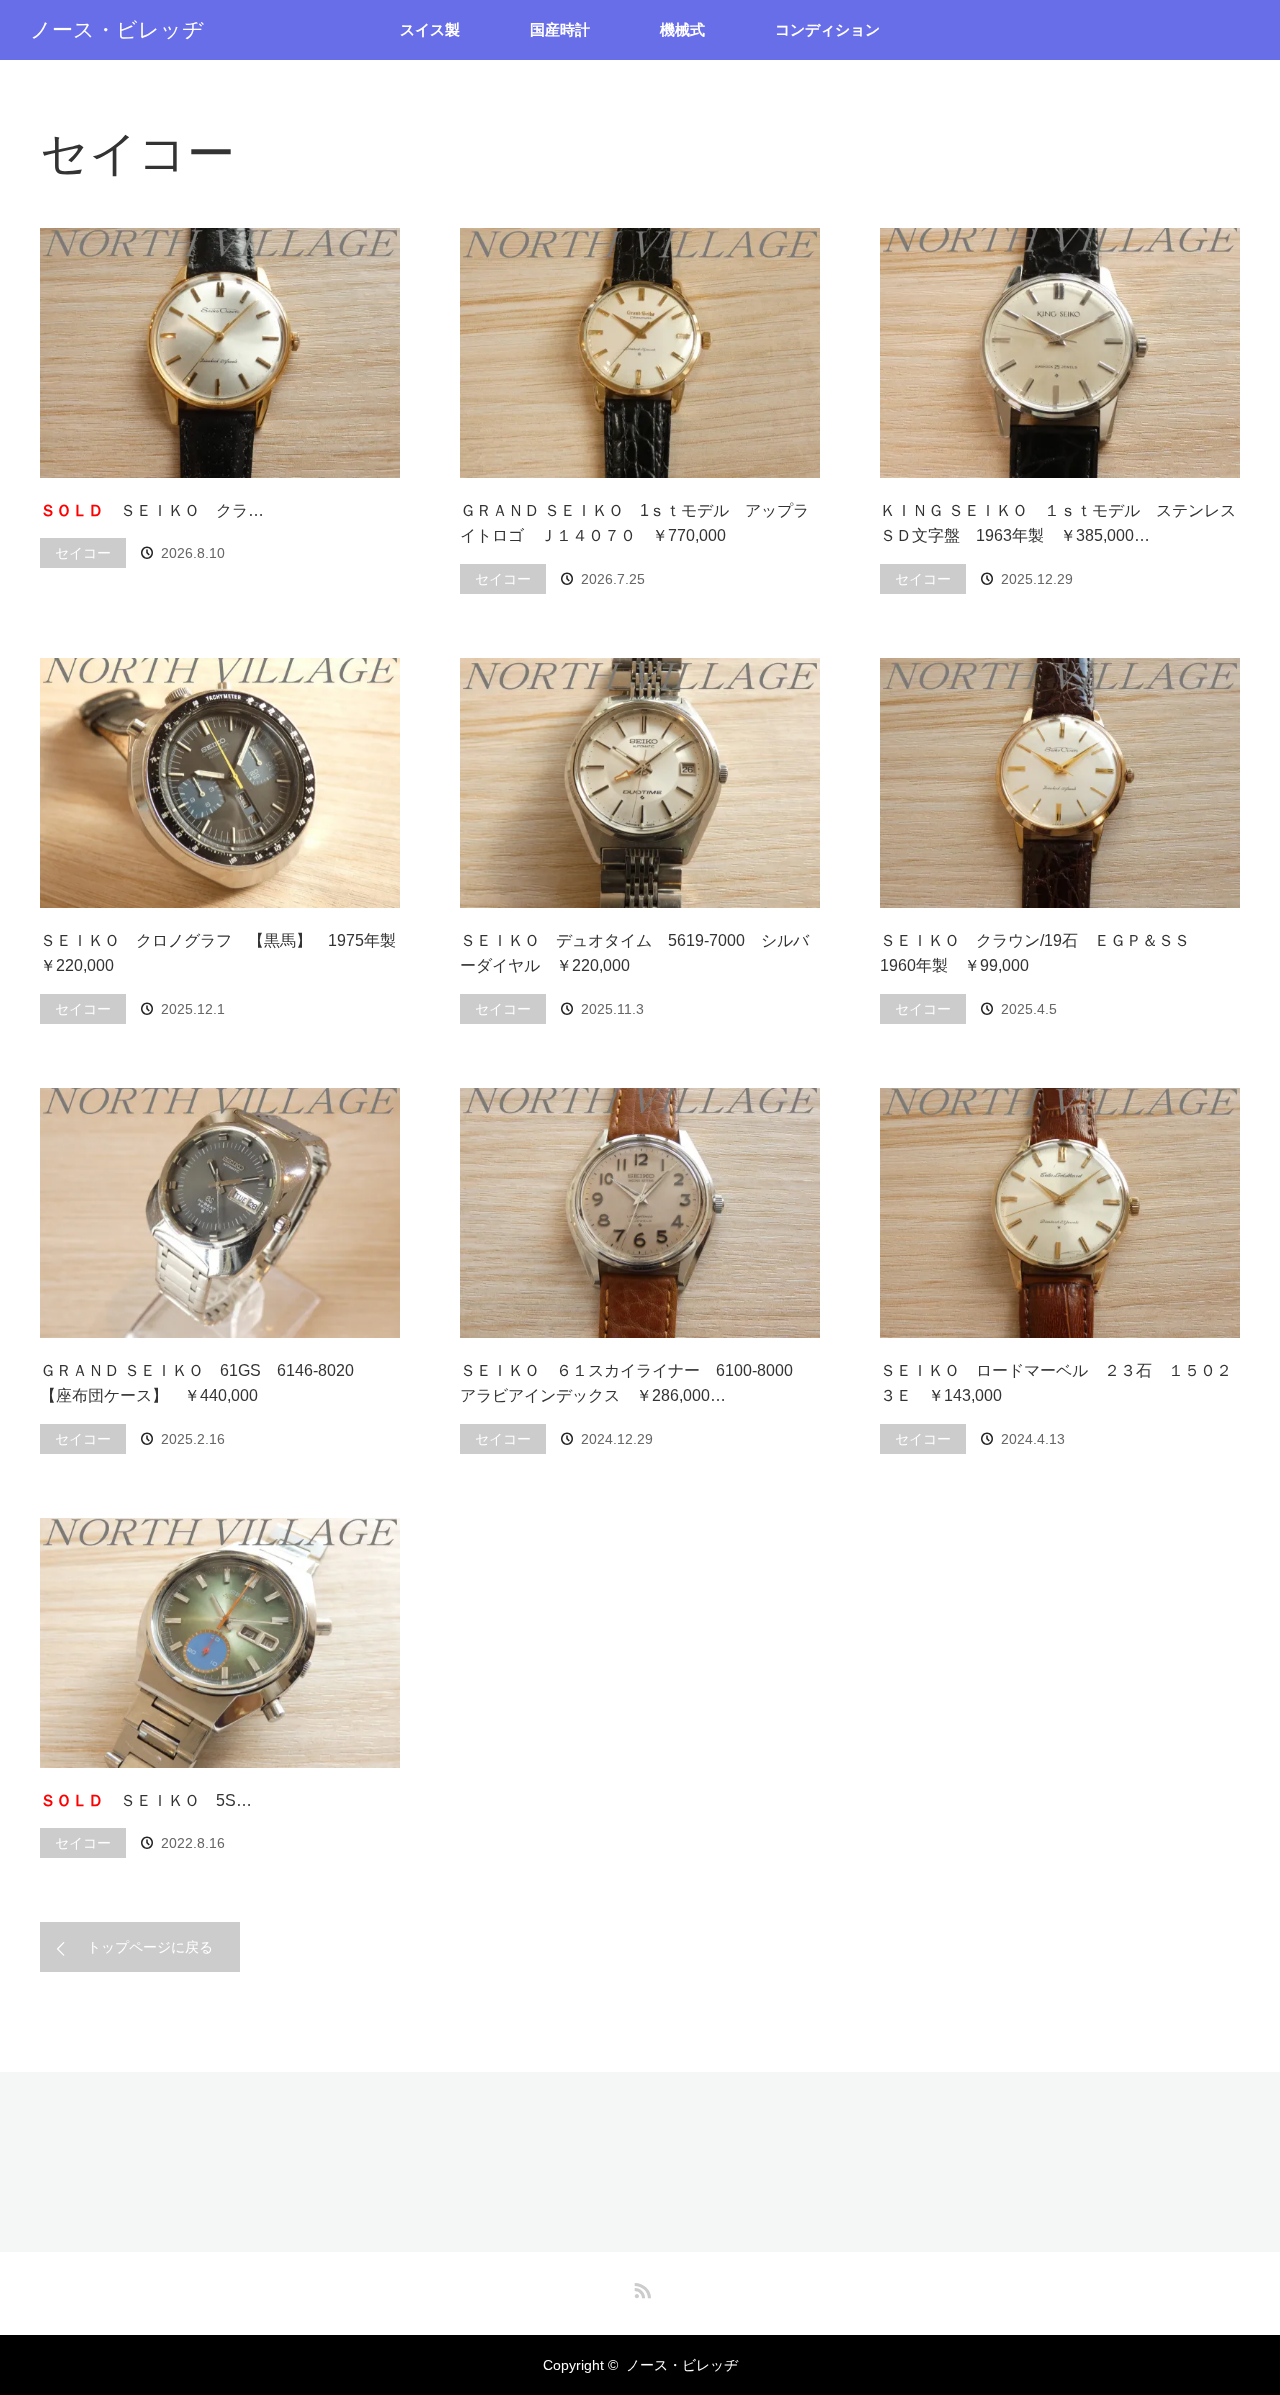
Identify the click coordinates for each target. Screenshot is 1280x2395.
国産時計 (560, 29)
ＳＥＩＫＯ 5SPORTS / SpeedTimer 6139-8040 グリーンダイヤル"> (220, 1643)
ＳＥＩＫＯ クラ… (152, 510)
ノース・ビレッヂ (117, 30)
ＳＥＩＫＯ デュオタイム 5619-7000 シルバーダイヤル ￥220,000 (634, 953)
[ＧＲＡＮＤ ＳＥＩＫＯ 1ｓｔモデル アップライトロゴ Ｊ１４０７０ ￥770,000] (640, 353)
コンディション (827, 29)
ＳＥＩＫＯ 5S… (146, 1800)
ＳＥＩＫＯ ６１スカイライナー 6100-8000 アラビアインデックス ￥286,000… (634, 1383)
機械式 (682, 29)
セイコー (83, 553)
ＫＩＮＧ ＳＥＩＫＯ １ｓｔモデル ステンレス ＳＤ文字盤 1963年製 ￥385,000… (1060, 523)
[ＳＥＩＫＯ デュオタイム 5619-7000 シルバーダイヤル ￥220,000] (640, 783)
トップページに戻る (150, 1947)
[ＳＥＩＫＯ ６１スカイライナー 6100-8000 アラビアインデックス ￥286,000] (640, 1213)
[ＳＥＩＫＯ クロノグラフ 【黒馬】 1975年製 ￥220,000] (220, 783)
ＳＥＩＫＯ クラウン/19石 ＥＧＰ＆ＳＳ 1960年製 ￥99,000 (1043, 953)
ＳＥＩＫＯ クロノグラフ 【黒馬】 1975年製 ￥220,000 (220, 953)
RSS (640, 2287)
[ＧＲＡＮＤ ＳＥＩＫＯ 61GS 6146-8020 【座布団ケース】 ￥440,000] (220, 1213)
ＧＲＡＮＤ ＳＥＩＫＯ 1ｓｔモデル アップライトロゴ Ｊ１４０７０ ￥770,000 (634, 523)
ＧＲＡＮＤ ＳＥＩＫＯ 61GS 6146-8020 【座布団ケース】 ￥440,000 (205, 1383)
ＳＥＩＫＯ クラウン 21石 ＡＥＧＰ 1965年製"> (220, 353)
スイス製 (430, 29)
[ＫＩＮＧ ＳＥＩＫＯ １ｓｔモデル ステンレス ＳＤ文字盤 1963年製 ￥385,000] (1060, 353)
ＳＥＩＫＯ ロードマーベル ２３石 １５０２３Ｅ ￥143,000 (1056, 1383)
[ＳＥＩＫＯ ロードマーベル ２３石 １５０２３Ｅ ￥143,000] (1060, 1213)
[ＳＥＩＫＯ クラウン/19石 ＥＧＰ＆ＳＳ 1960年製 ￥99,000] (1060, 783)
